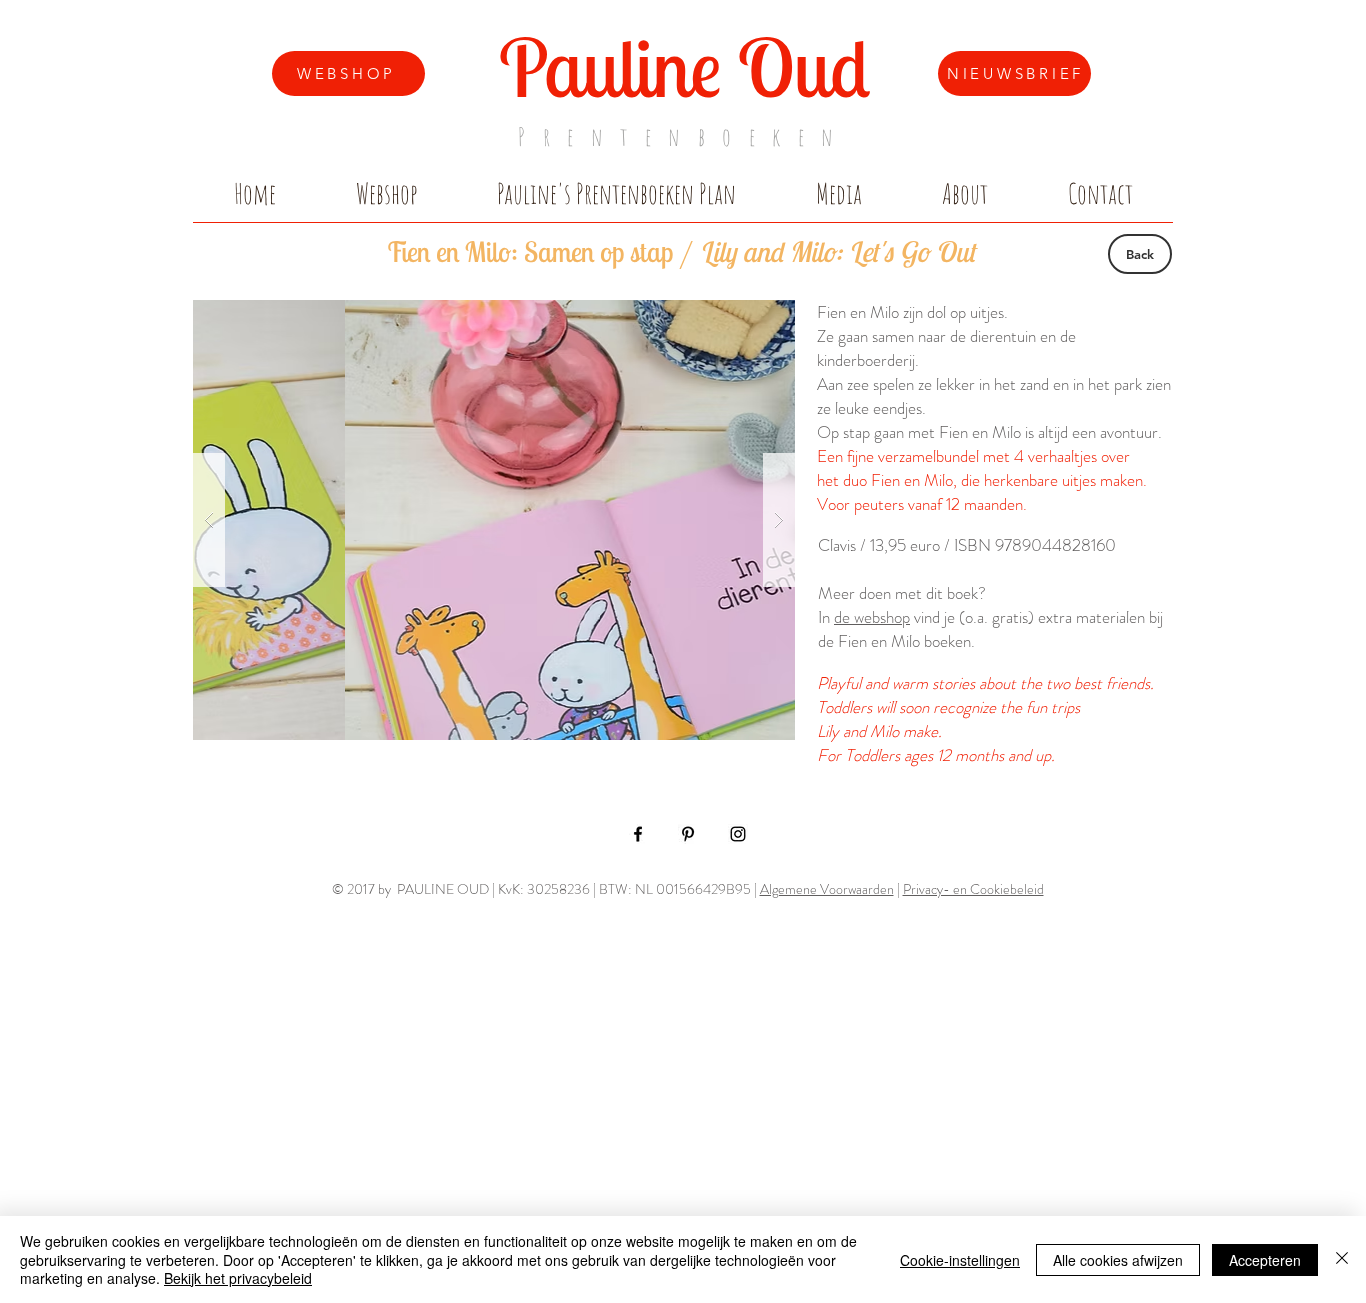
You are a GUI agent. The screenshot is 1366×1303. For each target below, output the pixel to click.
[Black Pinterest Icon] (688, 834)
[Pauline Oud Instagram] (738, 834)
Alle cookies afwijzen (1118, 1260)
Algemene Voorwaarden (827, 889)
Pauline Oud (684, 67)
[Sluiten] (1342, 1259)
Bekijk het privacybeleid (238, 1278)
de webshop (872, 617)
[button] (494, 520)
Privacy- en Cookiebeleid (973, 889)
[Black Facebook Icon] (638, 834)
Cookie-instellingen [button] (960, 1260)
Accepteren (1265, 1260)
